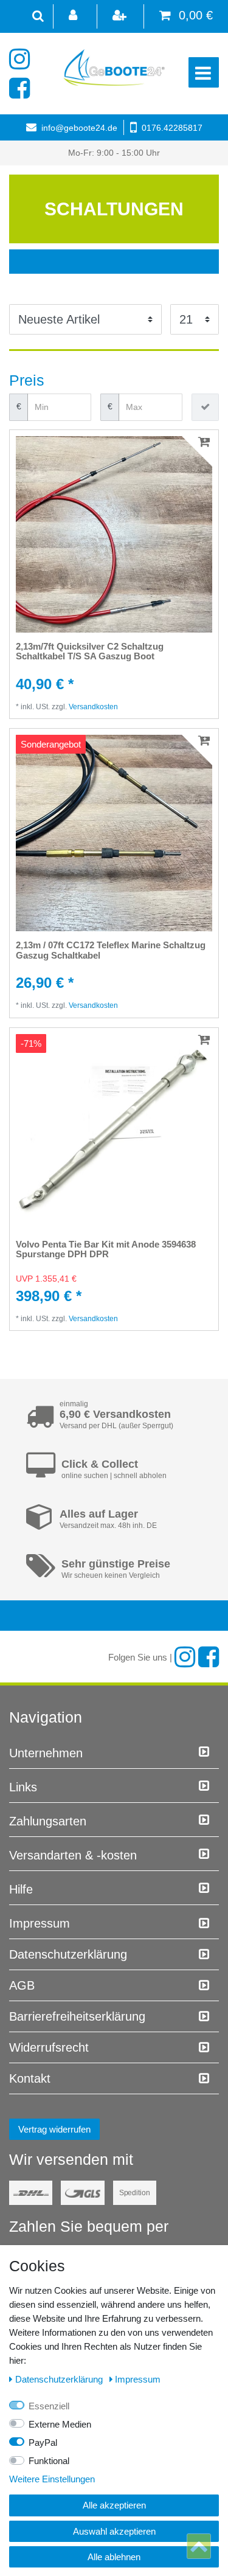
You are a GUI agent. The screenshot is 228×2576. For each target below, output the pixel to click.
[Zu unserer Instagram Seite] (23, 59)
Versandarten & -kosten (73, 1855)
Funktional (49, 2461)
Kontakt (30, 2078)
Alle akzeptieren (114, 2505)
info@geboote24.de (79, 128)
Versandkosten (93, 707)
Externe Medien (60, 2424)
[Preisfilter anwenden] (205, 407)
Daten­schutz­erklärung (68, 1954)
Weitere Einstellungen (52, 2479)
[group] (114, 534)
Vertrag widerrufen (54, 2129)
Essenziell (49, 2406)
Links (23, 1787)
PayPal (43, 2442)
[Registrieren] (120, 16)
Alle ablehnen (114, 2557)
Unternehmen (46, 1753)
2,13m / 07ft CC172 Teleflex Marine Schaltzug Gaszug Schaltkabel (111, 950)
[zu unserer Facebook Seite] (23, 88)
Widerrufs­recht (49, 2047)
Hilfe (21, 1889)
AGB (22, 1985)
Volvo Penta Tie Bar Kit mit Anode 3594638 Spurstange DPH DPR (106, 1250)
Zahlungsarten (48, 1821)
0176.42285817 (172, 128)
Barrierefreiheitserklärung (77, 2016)
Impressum (40, 1923)
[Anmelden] (74, 16)
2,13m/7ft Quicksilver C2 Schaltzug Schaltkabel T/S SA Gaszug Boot (90, 652)
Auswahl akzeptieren (114, 2531)
